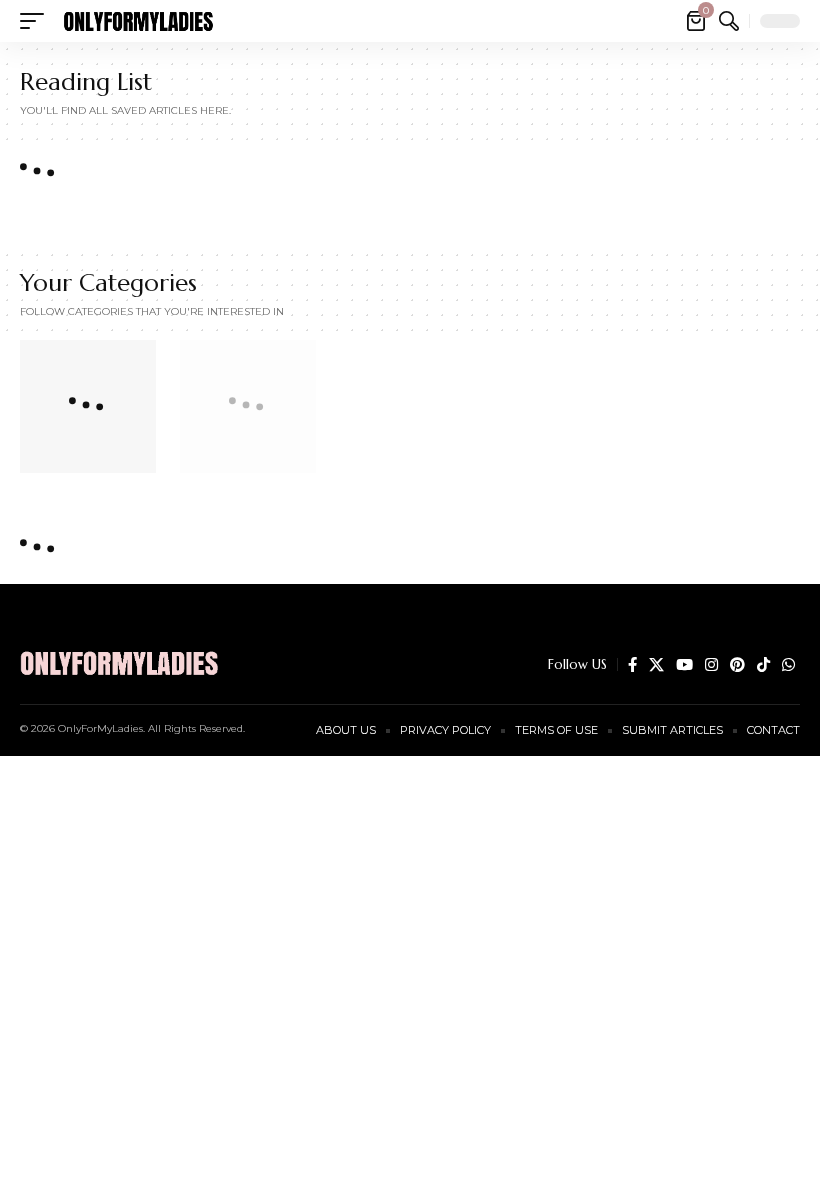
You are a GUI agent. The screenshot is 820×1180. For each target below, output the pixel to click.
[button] (37, 21)
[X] (656, 665)
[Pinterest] (737, 665)
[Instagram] (711, 665)
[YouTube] (684, 665)
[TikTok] (763, 665)
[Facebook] (632, 665)
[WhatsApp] (788, 665)
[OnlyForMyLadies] (138, 21)
